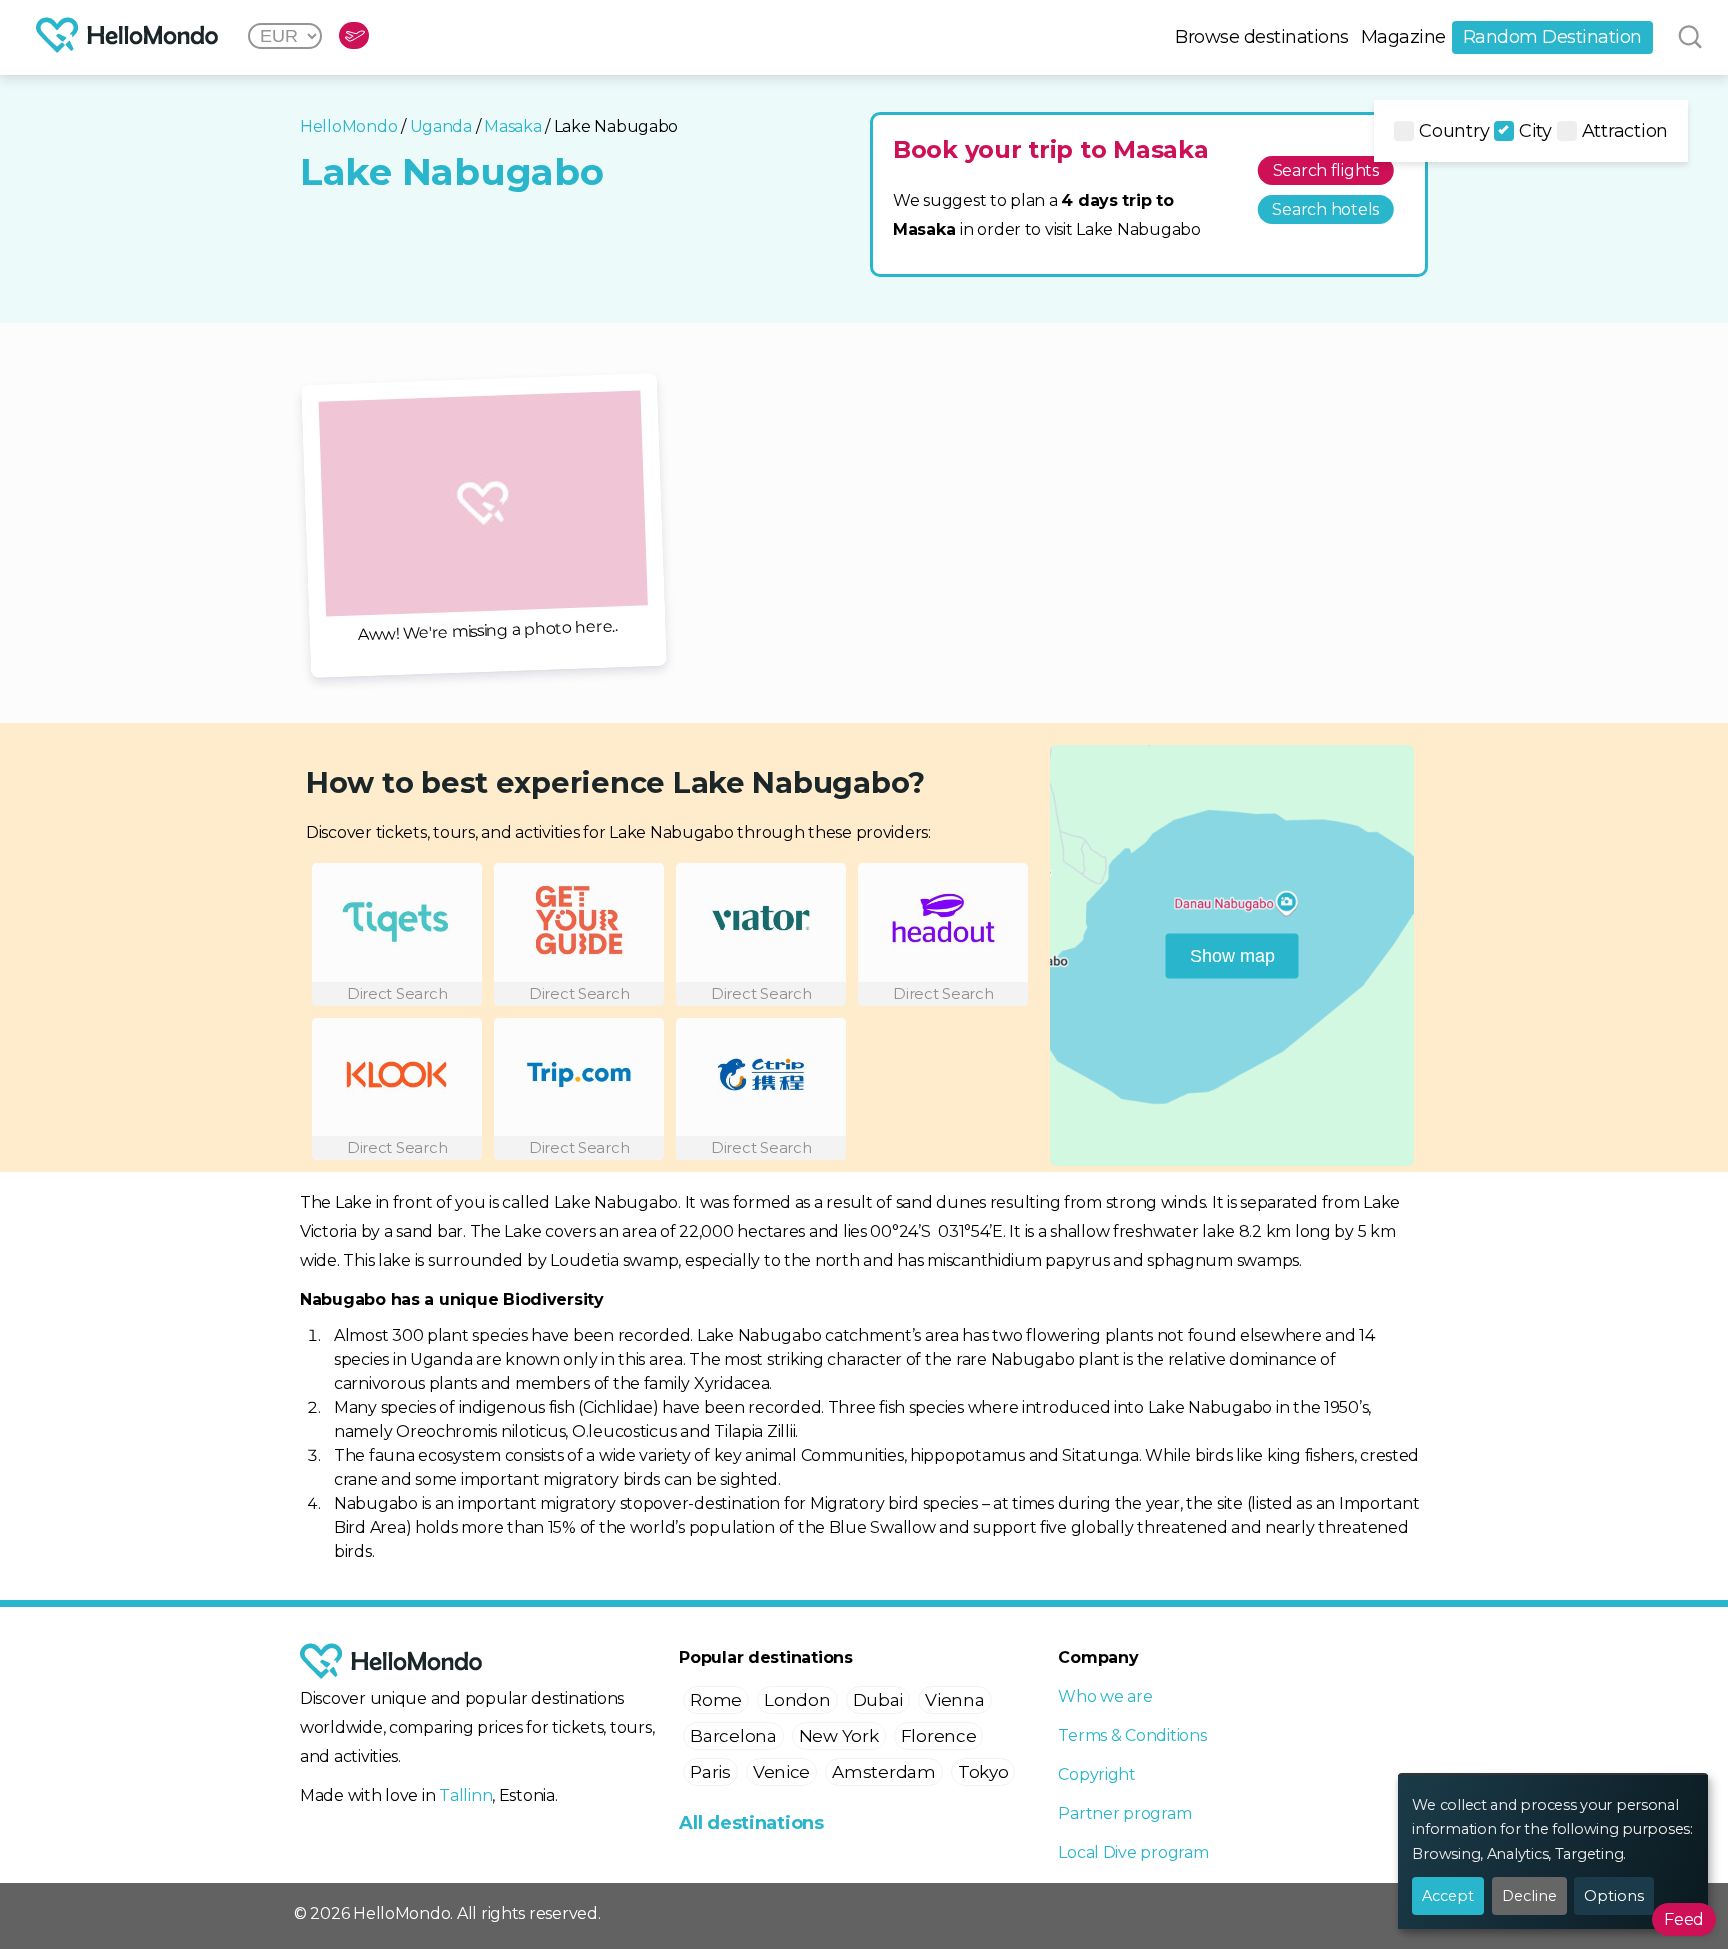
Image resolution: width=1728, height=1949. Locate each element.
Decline (1529, 1896)
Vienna (954, 1700)
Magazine (1403, 37)
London (797, 1700)
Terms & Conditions (1132, 1735)
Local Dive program (1133, 1852)
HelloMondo (348, 126)
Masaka (512, 126)
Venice (781, 1772)
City (1535, 131)
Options (1614, 1896)
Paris (710, 1772)
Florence (939, 1736)
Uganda (441, 126)
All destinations (751, 1823)
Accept (1448, 1896)
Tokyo (983, 1772)
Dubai (878, 1700)
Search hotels (1325, 209)
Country (1454, 131)
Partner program (1124, 1813)
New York (839, 1736)
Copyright (1097, 1774)
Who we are (1105, 1696)
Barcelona (733, 1736)
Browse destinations (1262, 37)
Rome (716, 1700)
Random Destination (1552, 37)
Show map (1232, 955)
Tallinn (465, 1795)
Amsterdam (884, 1772)
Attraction (1625, 131)
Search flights (1326, 170)
